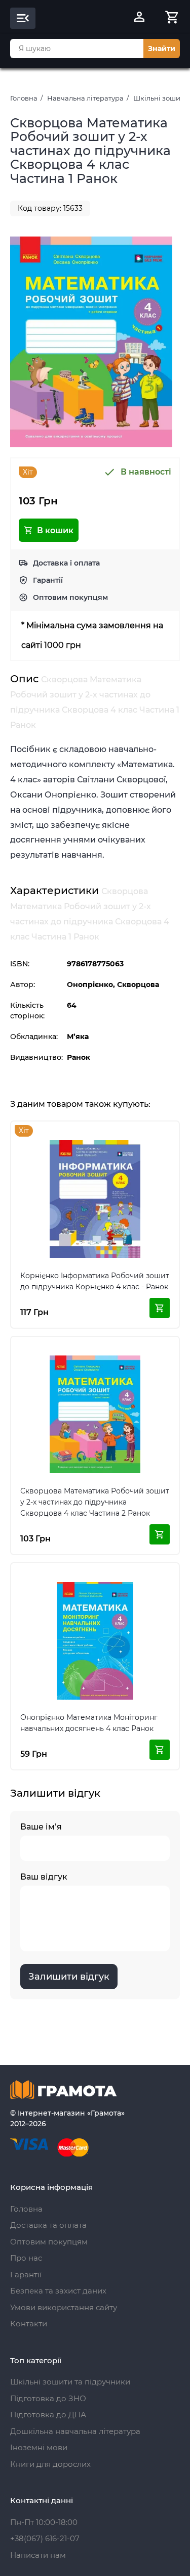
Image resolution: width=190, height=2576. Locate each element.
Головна (24, 98)
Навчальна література (85, 98)
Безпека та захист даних (58, 2291)
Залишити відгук (69, 1977)
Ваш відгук (44, 1877)
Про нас (26, 2258)
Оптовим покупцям (70, 597)
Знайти (162, 49)
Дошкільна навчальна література (75, 2431)
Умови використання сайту (64, 2307)
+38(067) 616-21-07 (45, 2538)
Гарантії (48, 580)
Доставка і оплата (66, 563)
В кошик (55, 530)
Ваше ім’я (41, 1827)
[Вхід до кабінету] (139, 18)
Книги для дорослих (50, 2464)
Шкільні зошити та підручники (70, 2382)
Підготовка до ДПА (48, 2415)
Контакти (29, 2324)
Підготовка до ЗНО (48, 2398)
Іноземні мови (39, 2447)
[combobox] (77, 49)
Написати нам (38, 2555)
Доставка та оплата (48, 2225)
